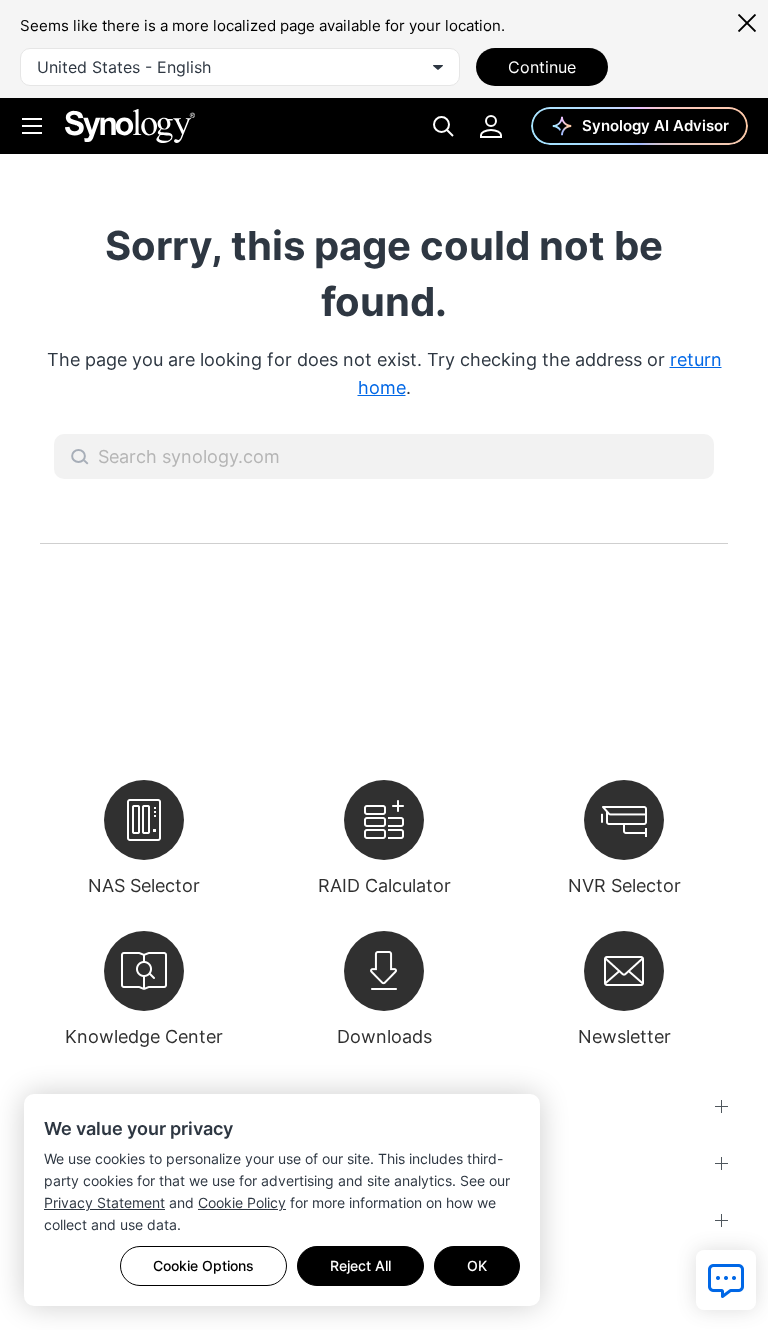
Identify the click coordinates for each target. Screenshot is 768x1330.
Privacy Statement (104, 1202)
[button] (80, 457)
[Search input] (384, 456)
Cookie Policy (242, 1202)
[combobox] (240, 67)
